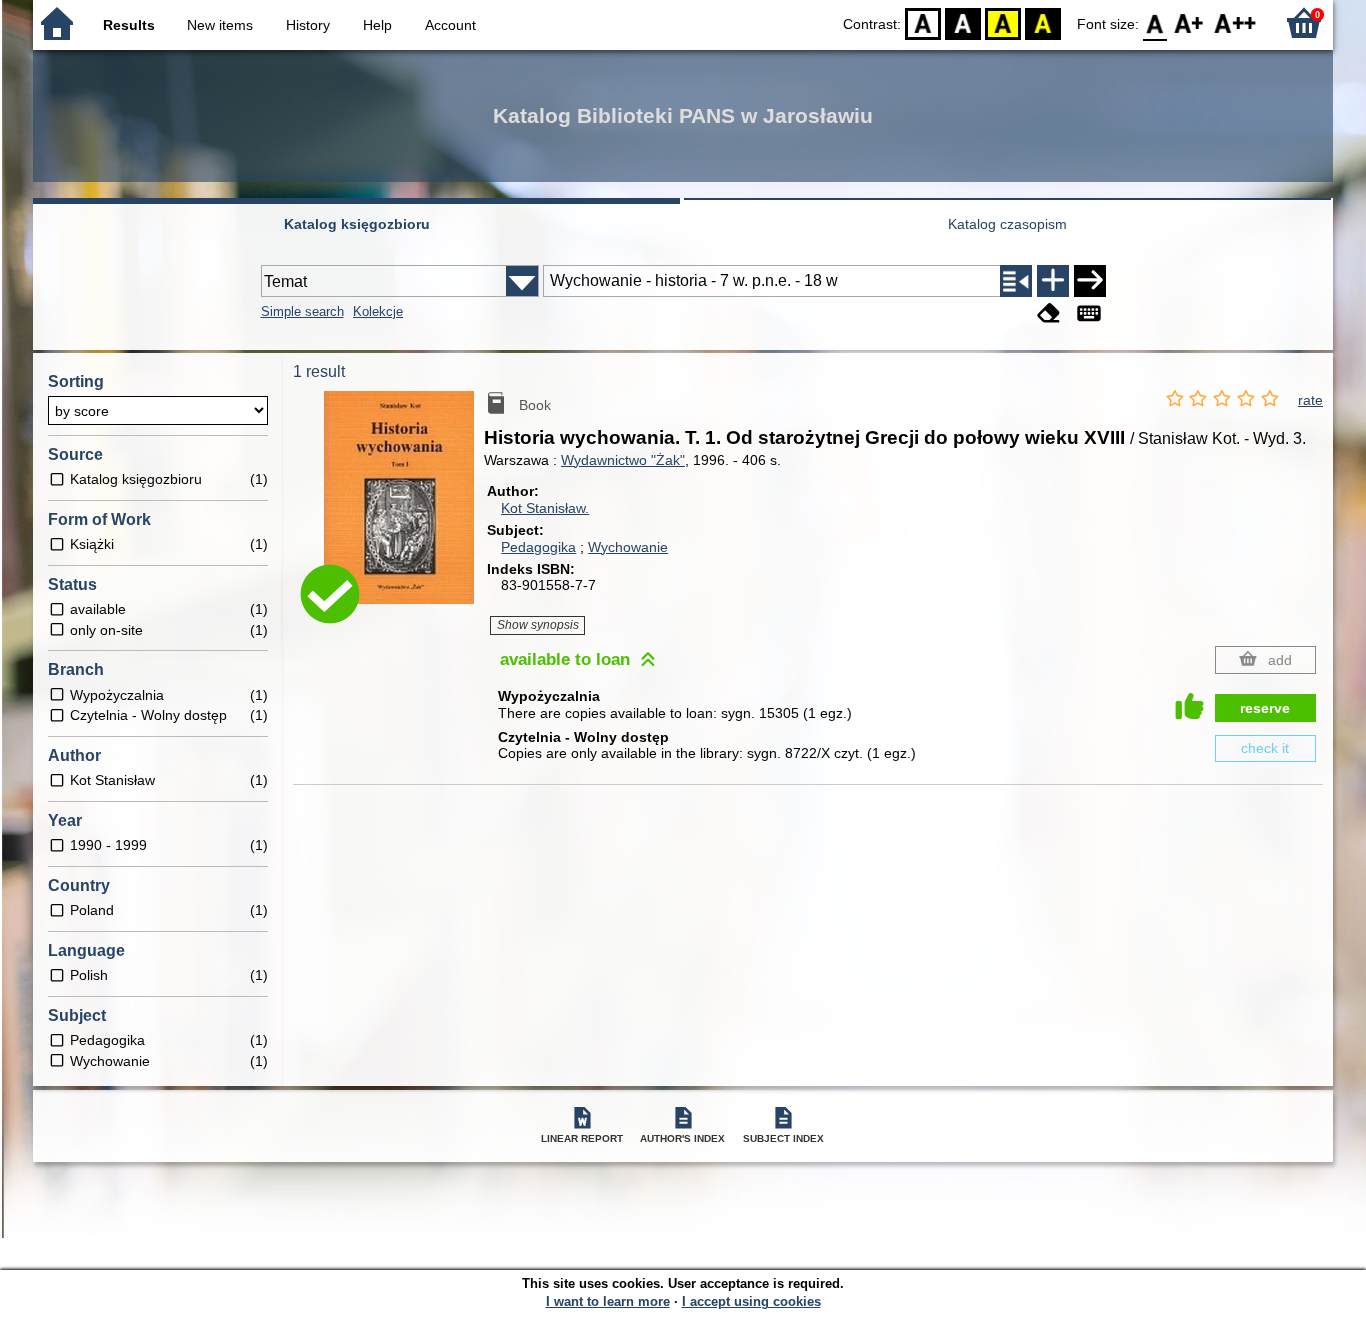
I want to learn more (608, 1301)
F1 (1189, 22)
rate (1310, 400)
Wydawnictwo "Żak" (623, 460)
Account (450, 25)
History (308, 25)
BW (963, 22)
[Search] (1090, 281)
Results (129, 25)
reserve (1265, 708)
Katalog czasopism (1007, 224)
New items (220, 25)
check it (1265, 748)
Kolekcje (378, 311)
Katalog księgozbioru (357, 224)
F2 (1235, 22)
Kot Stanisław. (545, 508)
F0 (1155, 22)
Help (377, 25)
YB (1003, 22)
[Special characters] (1089, 313)
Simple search (302, 311)
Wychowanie (628, 547)
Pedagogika (538, 547)
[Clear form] (1049, 313)
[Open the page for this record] (404, 512)
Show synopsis (538, 625)
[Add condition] (1053, 281)
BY (1043, 22)
